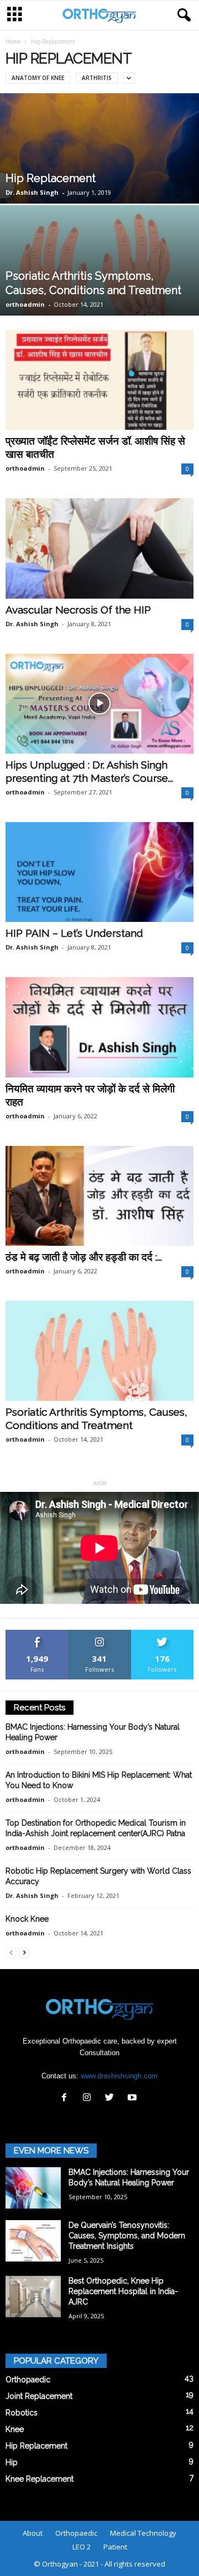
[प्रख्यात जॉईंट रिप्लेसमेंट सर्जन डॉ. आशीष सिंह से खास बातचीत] (99, 380)
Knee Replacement (40, 2479)
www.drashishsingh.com (119, 2076)
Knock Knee (27, 1919)
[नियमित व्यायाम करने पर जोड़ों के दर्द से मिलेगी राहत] (99, 1027)
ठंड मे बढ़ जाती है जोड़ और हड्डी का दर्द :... (84, 1257)
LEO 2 (82, 2547)
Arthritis (97, 78)
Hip (12, 2462)
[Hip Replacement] (99, 165)
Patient (115, 2547)
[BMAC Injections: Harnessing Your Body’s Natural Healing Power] (33, 2188)
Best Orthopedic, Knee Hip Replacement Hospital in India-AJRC (123, 2291)
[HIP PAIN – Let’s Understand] (99, 872)
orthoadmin (25, 304)
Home (13, 41)
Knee (15, 2429)
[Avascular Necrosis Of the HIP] (99, 548)
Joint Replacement (39, 2396)
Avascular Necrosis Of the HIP (78, 610)
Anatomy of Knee (38, 78)
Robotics (22, 2413)
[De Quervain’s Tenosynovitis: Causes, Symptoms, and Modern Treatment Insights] (33, 2241)
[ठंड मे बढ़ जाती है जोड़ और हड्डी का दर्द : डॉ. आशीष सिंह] (99, 1196)
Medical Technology (143, 2533)
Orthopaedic (28, 2380)
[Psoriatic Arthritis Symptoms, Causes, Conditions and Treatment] (99, 1351)
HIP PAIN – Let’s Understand (74, 933)
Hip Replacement (51, 178)
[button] (182, 15)
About (33, 2533)
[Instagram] (89, 2098)
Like (37, 1634)
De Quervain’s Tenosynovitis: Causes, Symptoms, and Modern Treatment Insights (127, 2236)
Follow (100, 1634)
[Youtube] (133, 2098)
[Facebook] (67, 2098)
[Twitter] (112, 2098)
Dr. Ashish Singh (32, 192)
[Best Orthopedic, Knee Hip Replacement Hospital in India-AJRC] (33, 2297)
